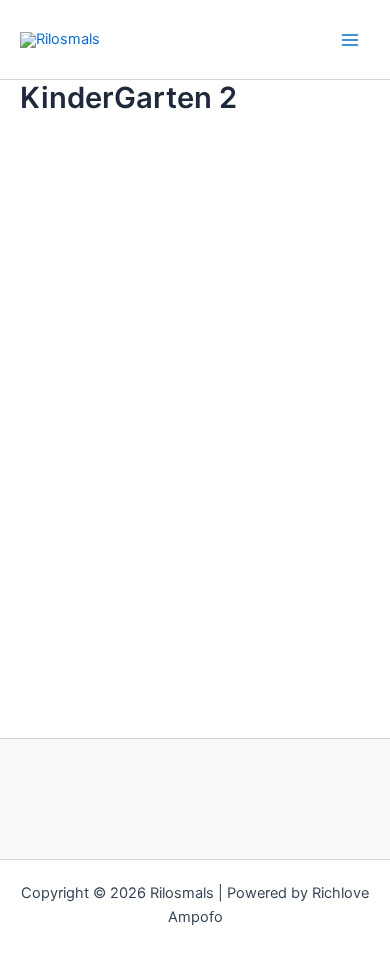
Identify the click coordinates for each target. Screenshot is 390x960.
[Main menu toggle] (350, 39)
